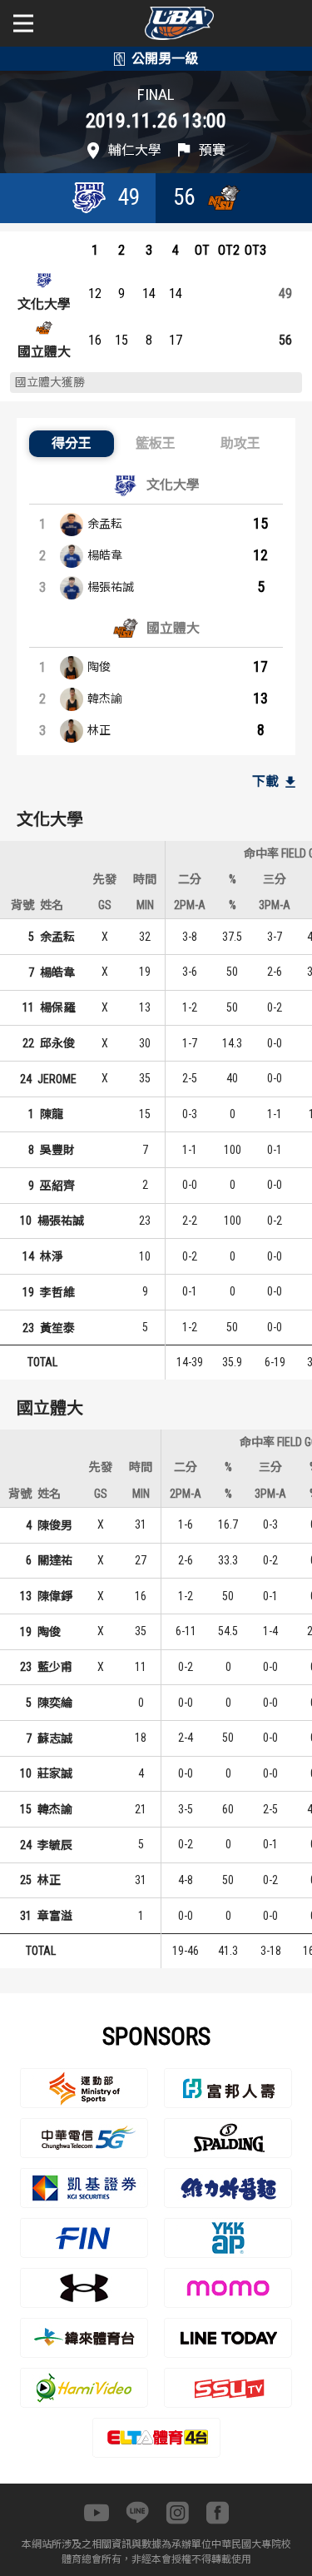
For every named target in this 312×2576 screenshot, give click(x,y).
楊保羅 (57, 1007)
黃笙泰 (57, 1328)
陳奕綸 (55, 1703)
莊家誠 (55, 1773)
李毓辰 (55, 1845)
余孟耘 (105, 524)
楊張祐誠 (111, 587)
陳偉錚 (55, 1596)
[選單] (23, 23)
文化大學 (44, 304)
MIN (145, 905)
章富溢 (55, 1916)
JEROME (57, 1079)
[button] (72, 444)
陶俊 (99, 667)
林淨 (52, 1256)
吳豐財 (57, 1150)
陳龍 (52, 1114)
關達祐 (55, 1560)
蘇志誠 (55, 1738)
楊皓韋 (105, 555)
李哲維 (57, 1292)
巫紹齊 (57, 1186)
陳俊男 (55, 1525)
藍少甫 (55, 1667)
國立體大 (44, 352)
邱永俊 (57, 1043)
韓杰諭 (105, 699)
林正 (99, 730)
